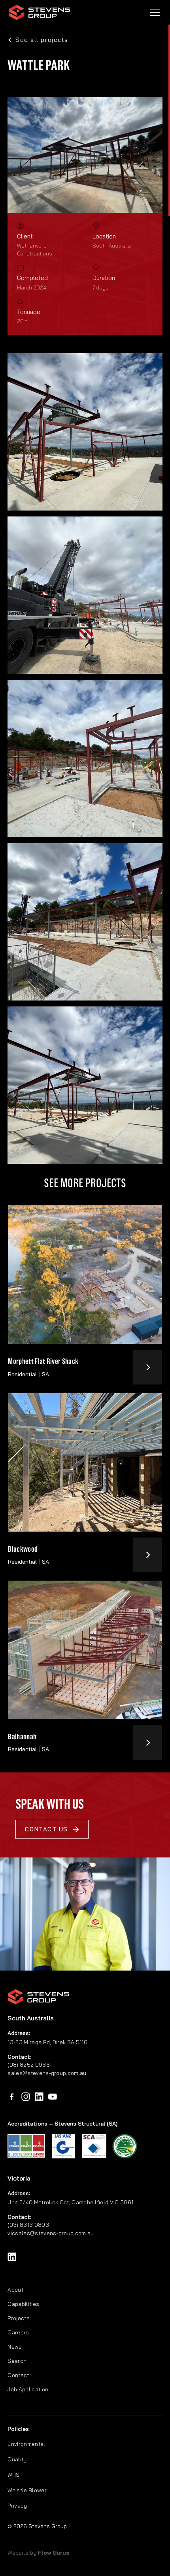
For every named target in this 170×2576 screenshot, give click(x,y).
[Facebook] (12, 2097)
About (15, 2289)
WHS (13, 2475)
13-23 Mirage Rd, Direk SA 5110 (47, 2042)
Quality (17, 2459)
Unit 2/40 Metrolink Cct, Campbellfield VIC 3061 (70, 2202)
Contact (18, 2375)
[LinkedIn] (39, 2097)
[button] (153, 12)
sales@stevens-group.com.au (47, 2073)
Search (17, 2361)
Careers (18, 2332)
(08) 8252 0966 (28, 2064)
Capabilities (23, 2304)
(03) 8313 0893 (28, 2225)
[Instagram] (26, 2097)
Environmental (26, 2444)
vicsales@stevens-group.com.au (51, 2233)
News (15, 2346)
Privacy (17, 2505)
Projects (19, 2318)
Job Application (28, 2389)
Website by (38, 2552)
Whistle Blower (27, 2490)
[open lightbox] (85, 432)
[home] (40, 12)
